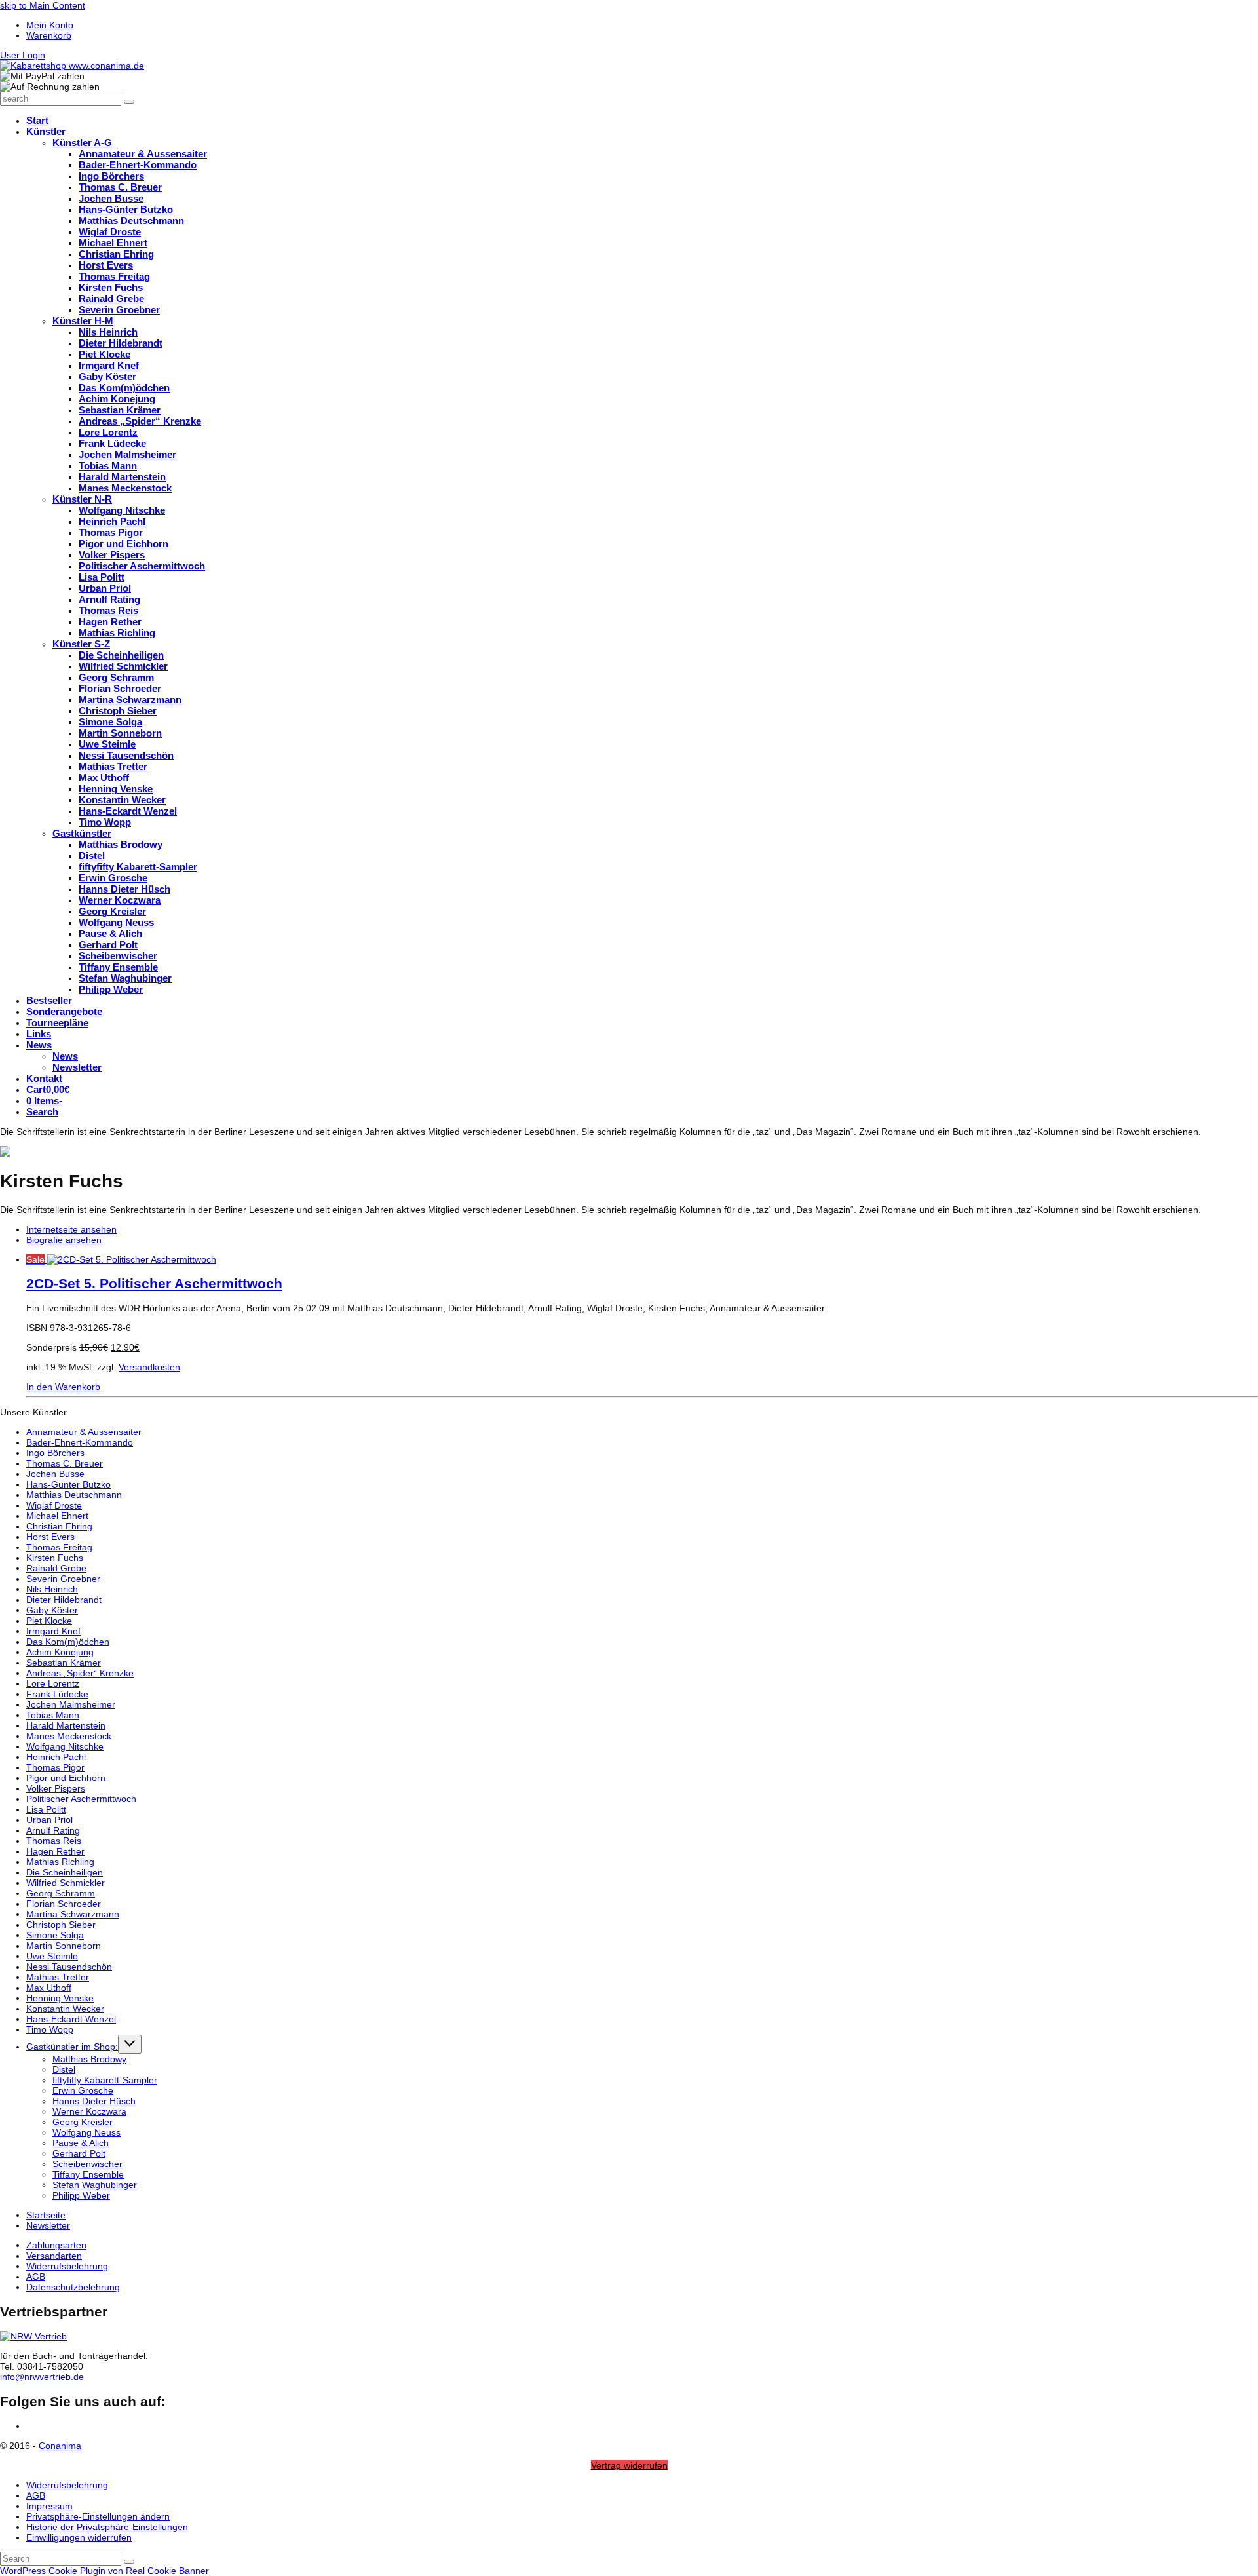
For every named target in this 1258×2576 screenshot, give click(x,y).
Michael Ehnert (57, 1516)
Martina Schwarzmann (73, 1914)
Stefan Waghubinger (95, 2185)
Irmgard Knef (53, 1631)
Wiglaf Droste (54, 1505)
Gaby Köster (52, 1610)
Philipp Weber (81, 2195)
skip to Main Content (43, 5)
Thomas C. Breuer (65, 1463)
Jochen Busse (55, 1474)
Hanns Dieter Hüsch (94, 2101)
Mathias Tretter (58, 1977)
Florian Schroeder (64, 1904)
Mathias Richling (60, 1862)
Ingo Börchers (55, 1453)
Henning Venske (60, 1998)
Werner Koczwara (89, 2111)
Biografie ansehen (64, 1240)
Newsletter (48, 2225)
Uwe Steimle (52, 1956)
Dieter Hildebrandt (64, 1600)
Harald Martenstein (66, 1725)
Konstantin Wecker (65, 2009)
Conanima (60, 2446)
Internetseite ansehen (71, 1229)
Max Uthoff (49, 1988)
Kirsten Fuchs (55, 1558)
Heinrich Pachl (56, 1757)
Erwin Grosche (83, 2090)
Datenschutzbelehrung (73, 2287)
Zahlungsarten (56, 2245)
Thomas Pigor (55, 1767)
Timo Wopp (50, 2029)
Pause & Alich (81, 2143)
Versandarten (54, 2256)
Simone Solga (55, 1935)
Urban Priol (49, 1820)
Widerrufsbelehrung (67, 2266)
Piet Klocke (49, 1621)
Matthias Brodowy (89, 2059)
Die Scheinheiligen (65, 1872)
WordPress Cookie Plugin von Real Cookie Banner (105, 2571)
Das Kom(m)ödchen (68, 1642)
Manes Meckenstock (69, 1736)
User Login (23, 55)
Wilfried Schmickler (66, 1883)
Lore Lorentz (53, 1683)
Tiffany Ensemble (88, 2174)
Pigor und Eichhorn (66, 1778)
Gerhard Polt (79, 2153)
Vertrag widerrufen (629, 2465)
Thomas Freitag (59, 1547)
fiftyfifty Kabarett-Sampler (105, 2080)
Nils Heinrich (52, 1589)
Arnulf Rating (53, 1830)
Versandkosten (149, 1367)
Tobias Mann (53, 1715)
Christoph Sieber (61, 1925)
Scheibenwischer (87, 2164)
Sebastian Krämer (64, 1663)
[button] (42, 1112)
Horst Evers (50, 1537)
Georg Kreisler (83, 2122)
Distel (64, 2069)
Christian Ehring (59, 1526)
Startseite (46, 2215)
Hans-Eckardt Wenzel (71, 2019)
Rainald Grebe (56, 1568)
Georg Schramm (61, 1893)
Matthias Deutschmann (74, 1495)
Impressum (49, 2506)
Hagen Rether (55, 1851)
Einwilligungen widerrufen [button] (79, 2537)
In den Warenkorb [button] (63, 1387)
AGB (36, 2277)
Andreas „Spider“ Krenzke (80, 1673)
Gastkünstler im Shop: (72, 2047)
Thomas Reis (54, 1841)
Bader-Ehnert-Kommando (80, 1442)
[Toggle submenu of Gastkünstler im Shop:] (130, 2044)
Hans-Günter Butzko (68, 1484)
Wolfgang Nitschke (65, 1746)
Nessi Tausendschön (69, 1967)
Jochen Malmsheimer (71, 1704)
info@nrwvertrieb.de (42, 2377)
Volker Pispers (56, 1788)
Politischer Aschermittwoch (81, 1799)
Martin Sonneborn (64, 1946)
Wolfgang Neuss (86, 2132)
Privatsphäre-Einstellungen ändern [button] (98, 2516)
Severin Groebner (63, 1579)
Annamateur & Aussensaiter (84, 1432)
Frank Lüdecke (57, 1694)
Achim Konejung (60, 1652)
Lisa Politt (46, 1809)
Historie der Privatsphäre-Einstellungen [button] (107, 2527)
